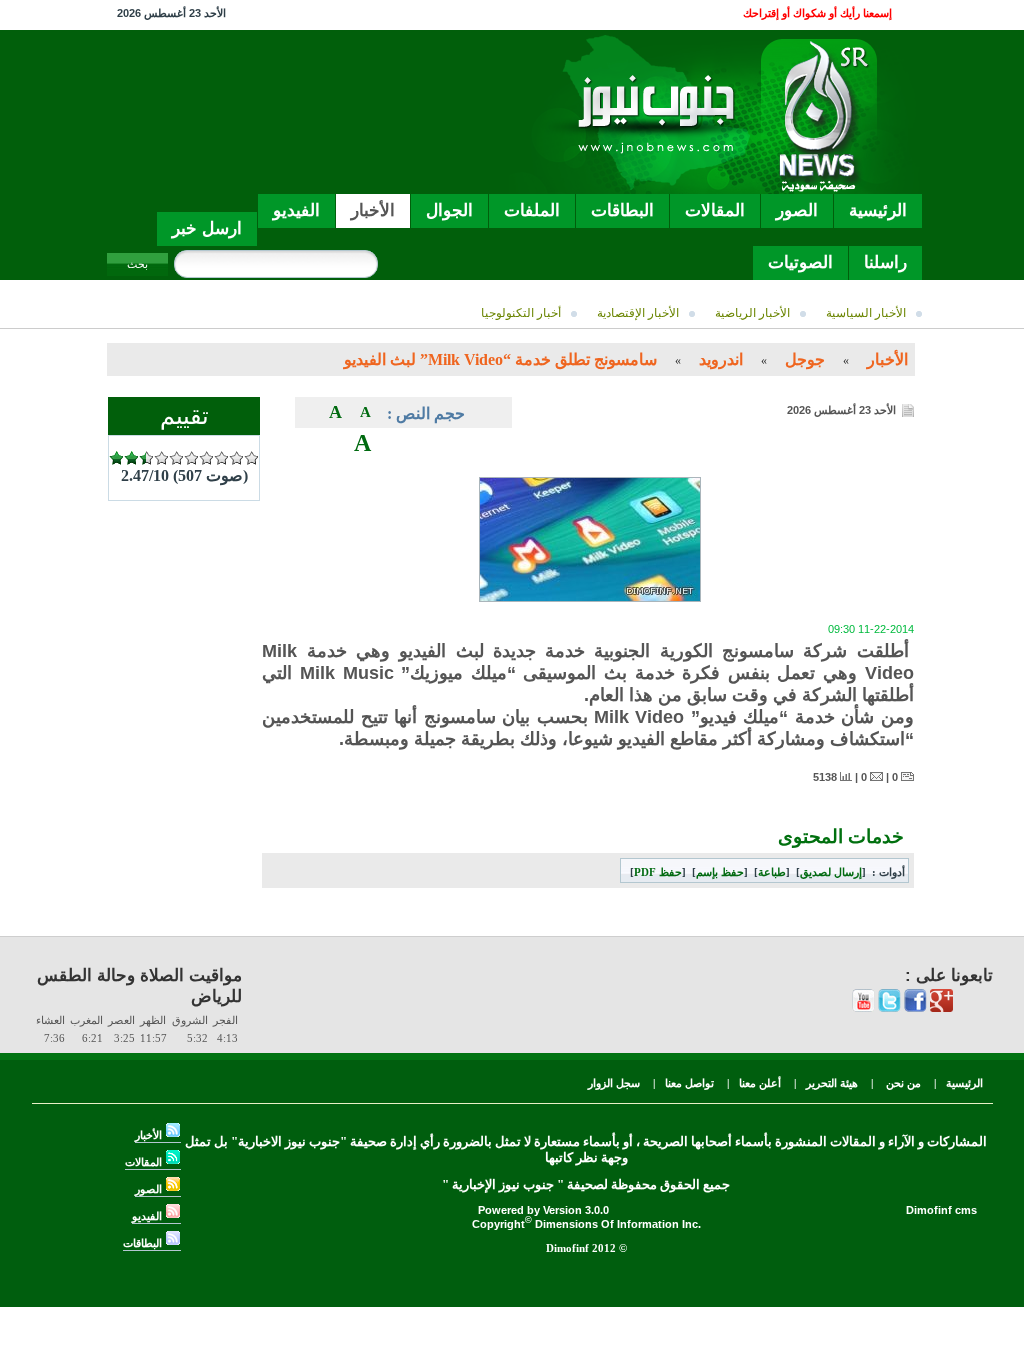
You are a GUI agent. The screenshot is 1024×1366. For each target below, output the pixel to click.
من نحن (902, 1083)
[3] (146, 458)
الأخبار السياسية (867, 313)
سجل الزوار (614, 1083)
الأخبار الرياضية (754, 313)
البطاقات (144, 1243)
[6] (191, 458)
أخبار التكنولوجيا (522, 313)
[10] (251, 458)
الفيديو (148, 1216)
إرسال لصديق (831, 872)
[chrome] (941, 1008)
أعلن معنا (760, 1083)
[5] (176, 458)
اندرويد (721, 359)
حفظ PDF (658, 872)
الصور (150, 1189)
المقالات (145, 1162)
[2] (131, 458)
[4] (161, 458)
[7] (206, 458)
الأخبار (887, 359)
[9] (236, 458)
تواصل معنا (689, 1083)
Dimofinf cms (941, 1210)
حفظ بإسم (720, 872)
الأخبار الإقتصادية (639, 313)
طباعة (772, 872)
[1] (116, 458)
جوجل (805, 359)
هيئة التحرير (832, 1083)
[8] (221, 458)
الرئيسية (964, 1083)
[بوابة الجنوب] (709, 188)
